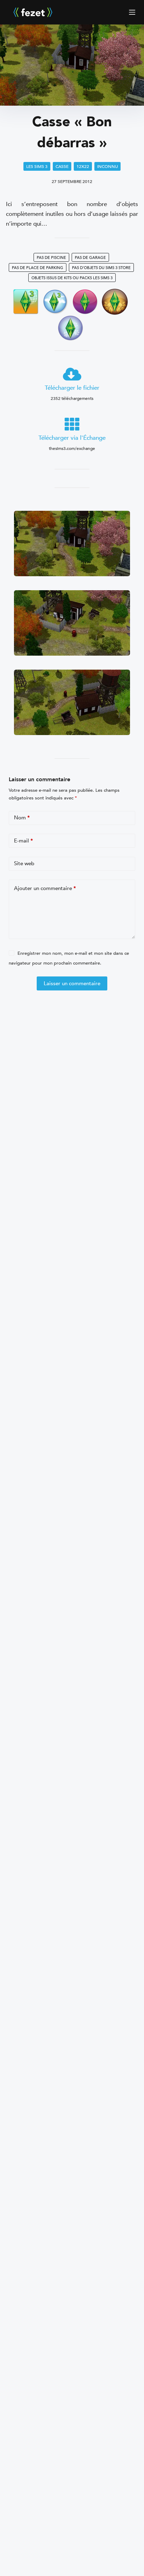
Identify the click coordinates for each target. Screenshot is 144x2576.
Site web (24, 863)
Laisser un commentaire (72, 983)
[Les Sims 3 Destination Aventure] (26, 301)
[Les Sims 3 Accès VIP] (85, 301)
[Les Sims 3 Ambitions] (55, 301)
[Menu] (132, 12)
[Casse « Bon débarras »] (72, 67)
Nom (22, 818)
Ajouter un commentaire (45, 888)
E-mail (23, 841)
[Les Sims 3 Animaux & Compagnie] (70, 328)
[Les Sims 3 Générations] (115, 301)
